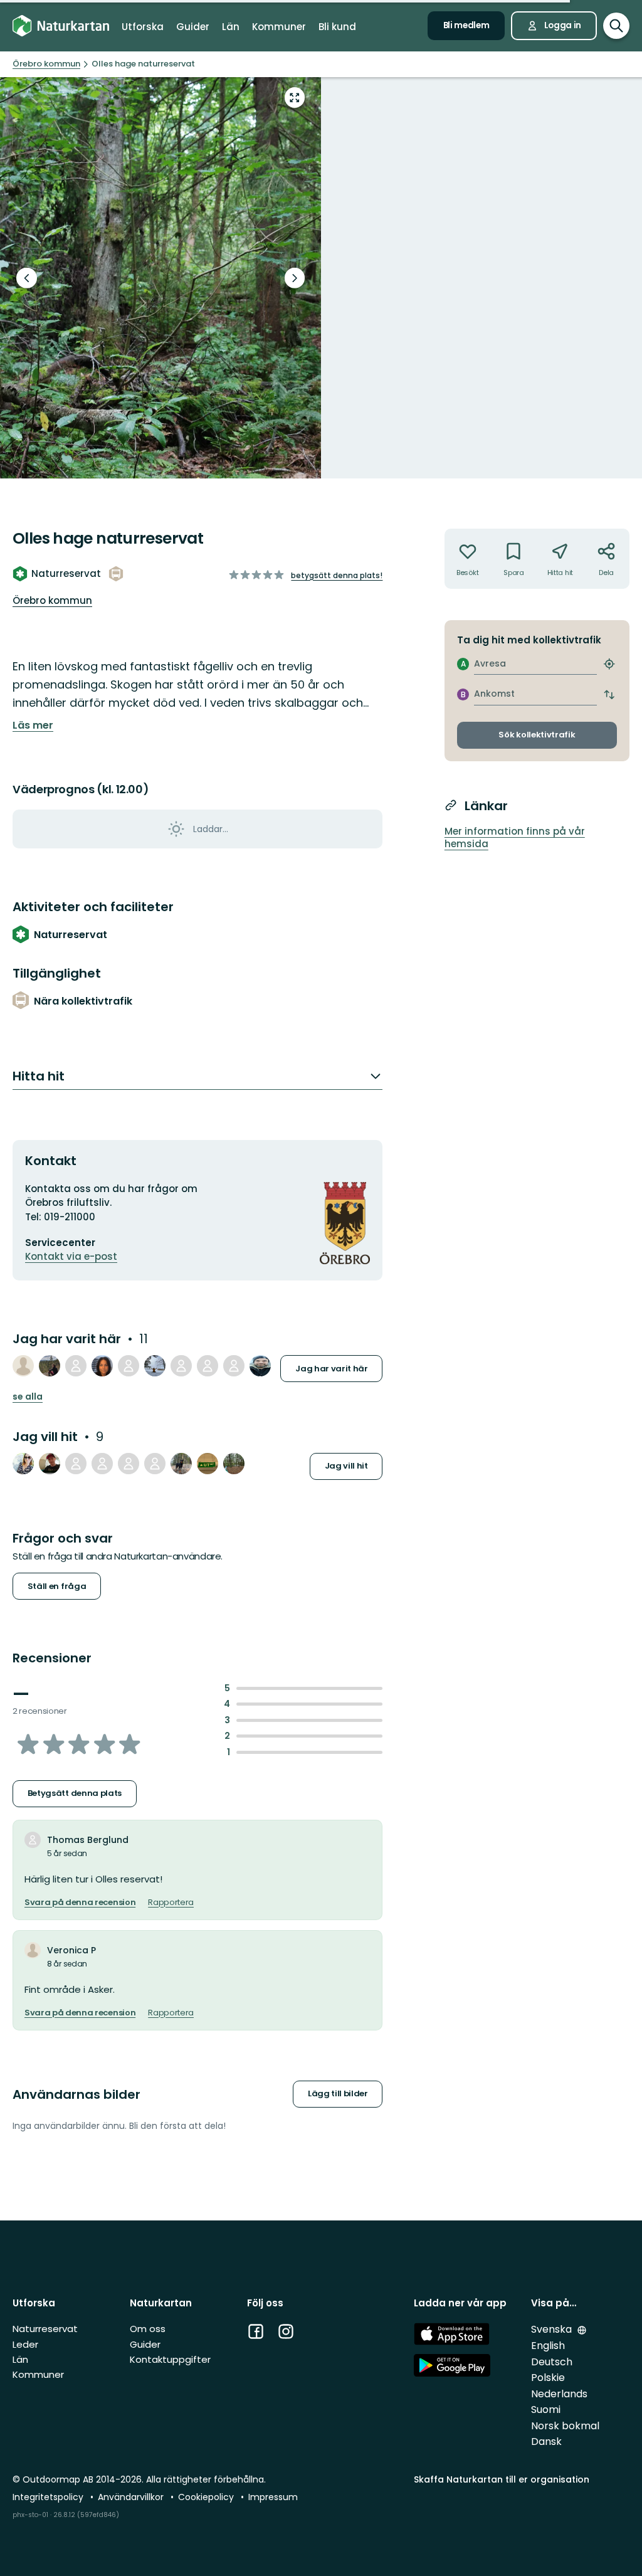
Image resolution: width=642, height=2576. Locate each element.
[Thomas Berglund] (208, 1366)
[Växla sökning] (616, 26)
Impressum (273, 2497)
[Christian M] (260, 1366)
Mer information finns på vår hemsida (515, 838)
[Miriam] (181, 1464)
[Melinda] (76, 1464)
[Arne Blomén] (129, 1366)
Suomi (546, 2410)
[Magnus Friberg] (234, 1366)
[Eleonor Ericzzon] (129, 1464)
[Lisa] (208, 1464)
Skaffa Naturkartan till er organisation (502, 2479)
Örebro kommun (52, 600)
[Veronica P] (23, 1366)
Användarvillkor (132, 2497)
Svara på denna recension (80, 1903)
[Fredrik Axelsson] (50, 1464)
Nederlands (559, 2394)
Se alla (28, 1397)
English (548, 2346)
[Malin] (102, 1366)
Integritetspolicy (49, 2497)
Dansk (546, 2441)
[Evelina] (155, 1464)
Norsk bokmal (565, 2426)
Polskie (548, 2378)
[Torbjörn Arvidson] (160, 278)
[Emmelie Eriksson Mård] (181, 1366)
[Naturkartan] (61, 26)
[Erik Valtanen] (76, 1366)
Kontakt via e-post (71, 1256)
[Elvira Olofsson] (102, 1464)
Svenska (553, 2329)
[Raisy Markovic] (155, 1366)
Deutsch (552, 2362)
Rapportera (171, 1903)
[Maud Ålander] (50, 1366)
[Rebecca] (23, 1464)
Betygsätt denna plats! (337, 575)
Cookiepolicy (207, 2497)
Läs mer (33, 726)
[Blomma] (234, 1464)
